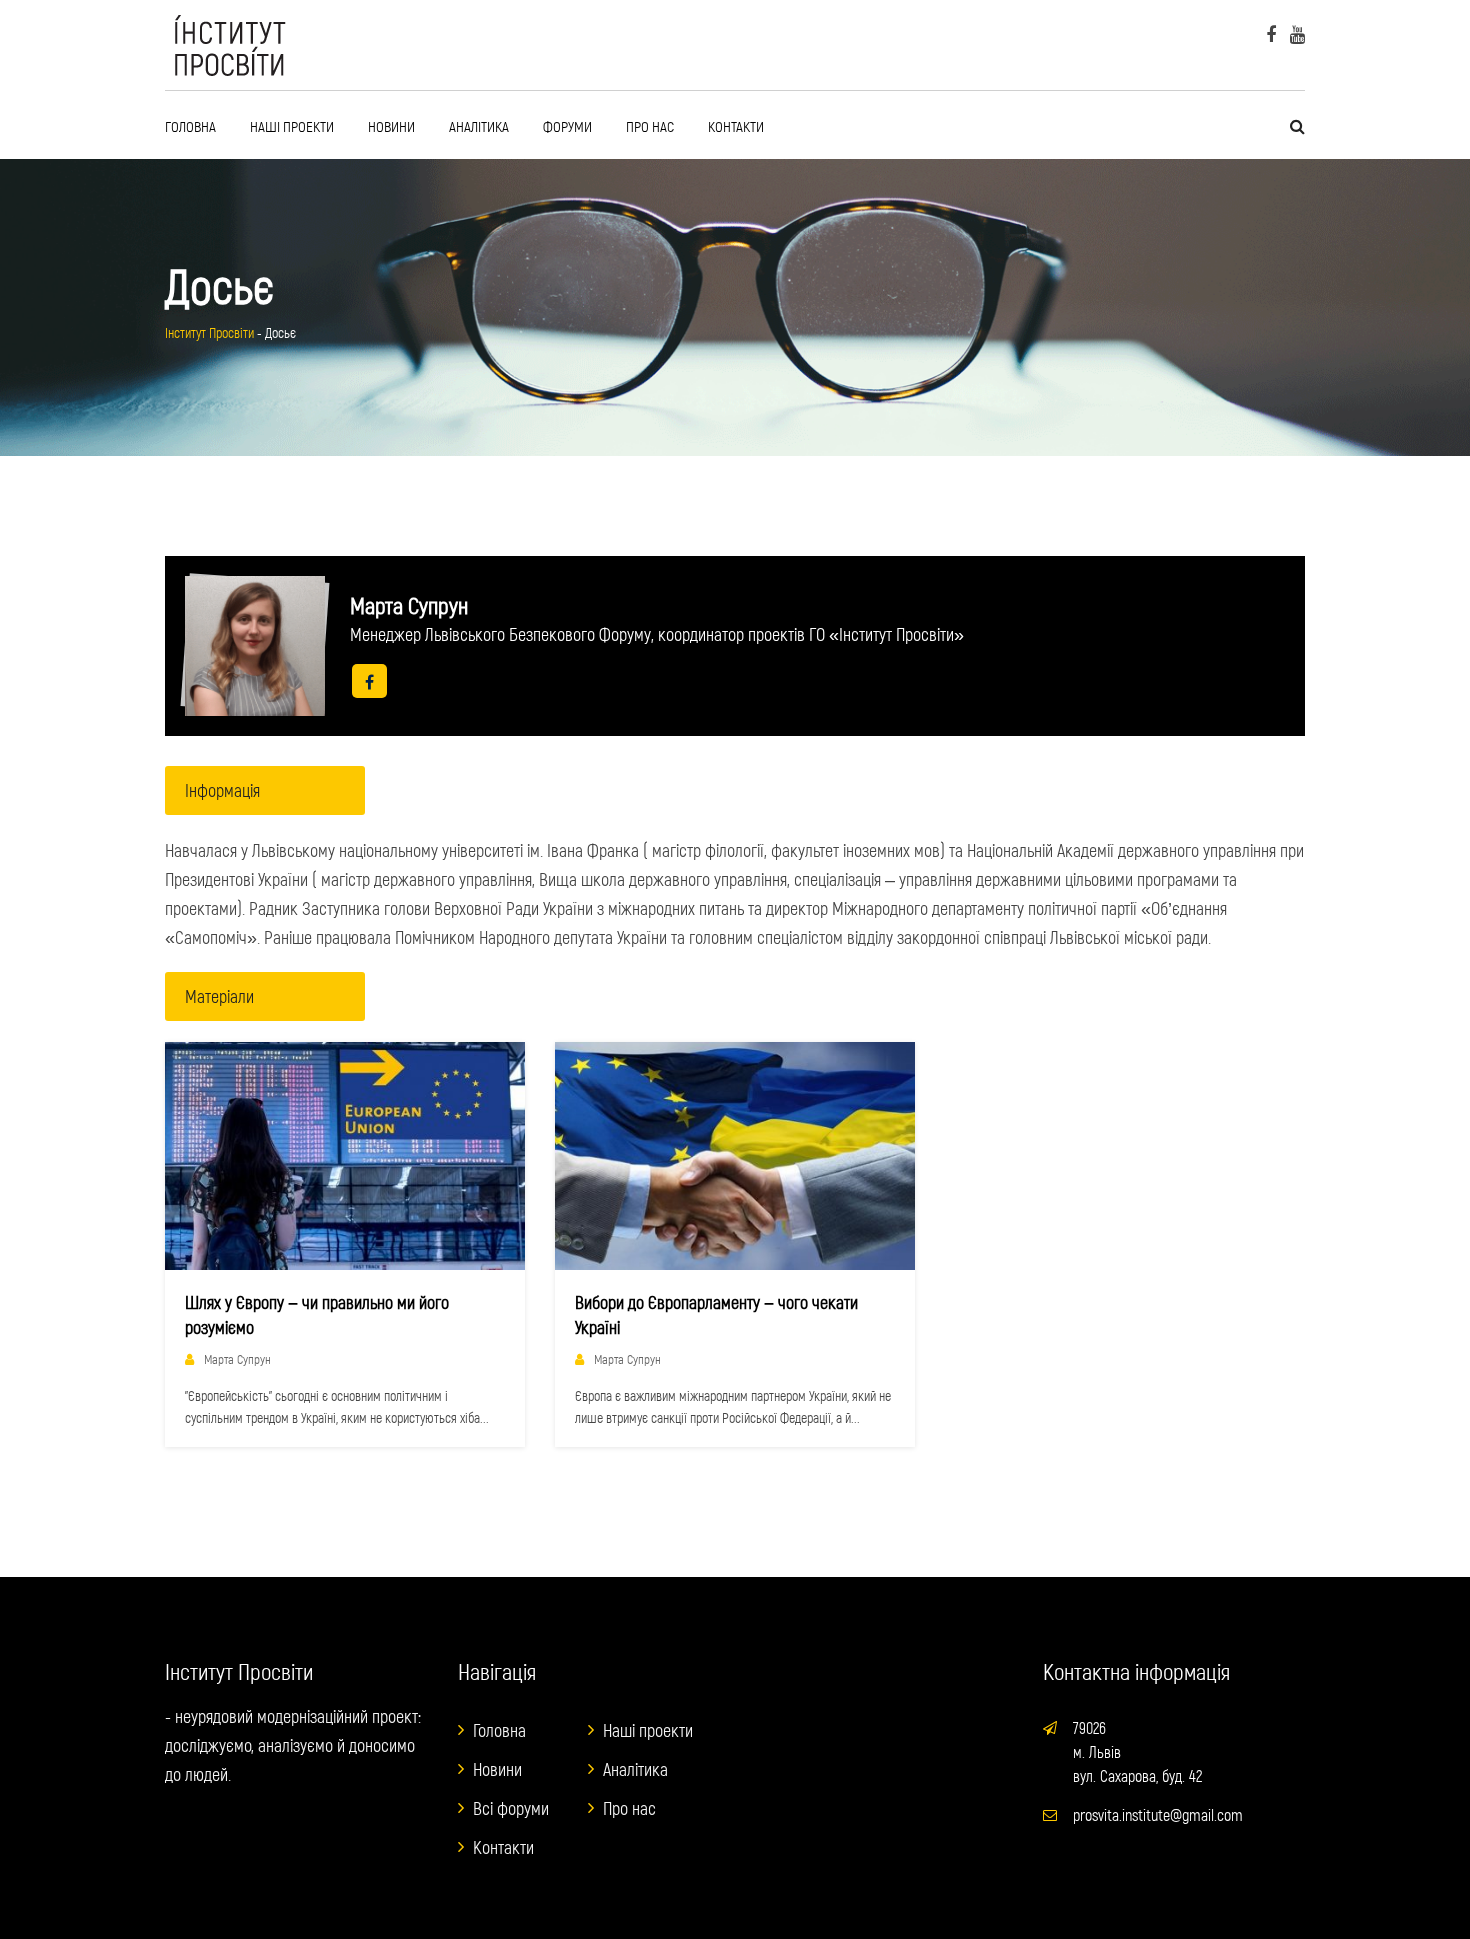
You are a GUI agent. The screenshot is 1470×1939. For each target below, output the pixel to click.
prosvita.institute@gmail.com (1158, 1814)
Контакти (736, 126)
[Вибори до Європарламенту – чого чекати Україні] (735, 1156)
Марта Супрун (237, 1359)
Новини (391, 126)
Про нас (650, 126)
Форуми (567, 126)
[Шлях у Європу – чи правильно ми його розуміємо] (345, 1156)
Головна (190, 126)
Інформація (222, 790)
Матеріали (219, 996)
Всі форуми (511, 1808)
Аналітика (479, 126)
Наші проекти (292, 126)
